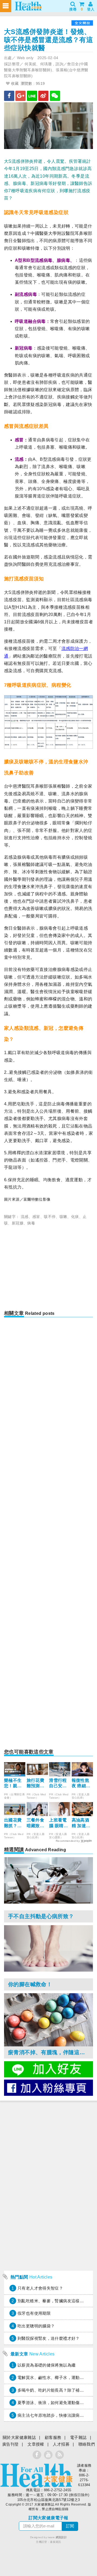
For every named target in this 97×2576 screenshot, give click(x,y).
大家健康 (36, 2475)
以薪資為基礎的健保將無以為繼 (46, 2365)
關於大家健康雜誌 (19, 2437)
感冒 (36, 1217)
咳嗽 (63, 1217)
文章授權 (36, 2444)
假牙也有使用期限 (34, 2313)
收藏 (14, 83)
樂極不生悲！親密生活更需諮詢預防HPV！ (13, 1784)
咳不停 (50, 1217)
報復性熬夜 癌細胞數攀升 (81, 1784)
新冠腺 (18, 1223)
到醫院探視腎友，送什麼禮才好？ (49, 2338)
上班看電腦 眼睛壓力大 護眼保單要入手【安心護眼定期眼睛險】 (58, 1823)
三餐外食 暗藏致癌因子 (36, 1823)
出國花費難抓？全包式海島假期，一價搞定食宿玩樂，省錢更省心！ (13, 1823)
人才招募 (61, 2444)
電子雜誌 (78, 2437)
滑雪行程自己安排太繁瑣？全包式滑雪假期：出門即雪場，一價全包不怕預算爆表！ (58, 1784)
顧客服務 (53, 2437)
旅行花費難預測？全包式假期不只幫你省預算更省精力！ (36, 1784)
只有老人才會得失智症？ (40, 2288)
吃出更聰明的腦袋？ (36, 2326)
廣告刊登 (11, 2444)
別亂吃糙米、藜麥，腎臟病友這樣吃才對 (55, 2301)
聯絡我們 (87, 2444)
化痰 (75, 1217)
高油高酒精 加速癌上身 (81, 1823)
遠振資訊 (56, 2542)
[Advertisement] (49, 1270)
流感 (25, 1217)
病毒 (31, 1223)
